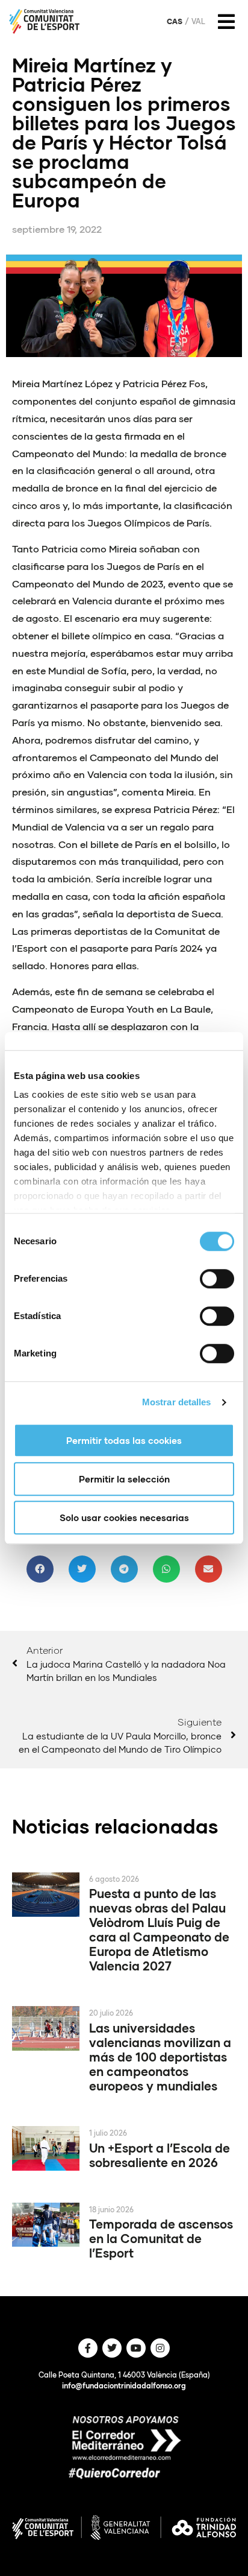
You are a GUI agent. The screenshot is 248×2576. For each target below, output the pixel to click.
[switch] (217, 1279)
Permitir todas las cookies (124, 1440)
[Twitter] (112, 2348)
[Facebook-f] (88, 2348)
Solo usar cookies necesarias (124, 1517)
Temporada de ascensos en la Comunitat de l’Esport (161, 2238)
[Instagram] (160, 2348)
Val (198, 22)
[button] (40, 1569)
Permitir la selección (124, 1479)
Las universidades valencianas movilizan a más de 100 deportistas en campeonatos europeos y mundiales (160, 2057)
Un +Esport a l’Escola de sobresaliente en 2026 (160, 2155)
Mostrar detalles (177, 1402)
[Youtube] (136, 2348)
